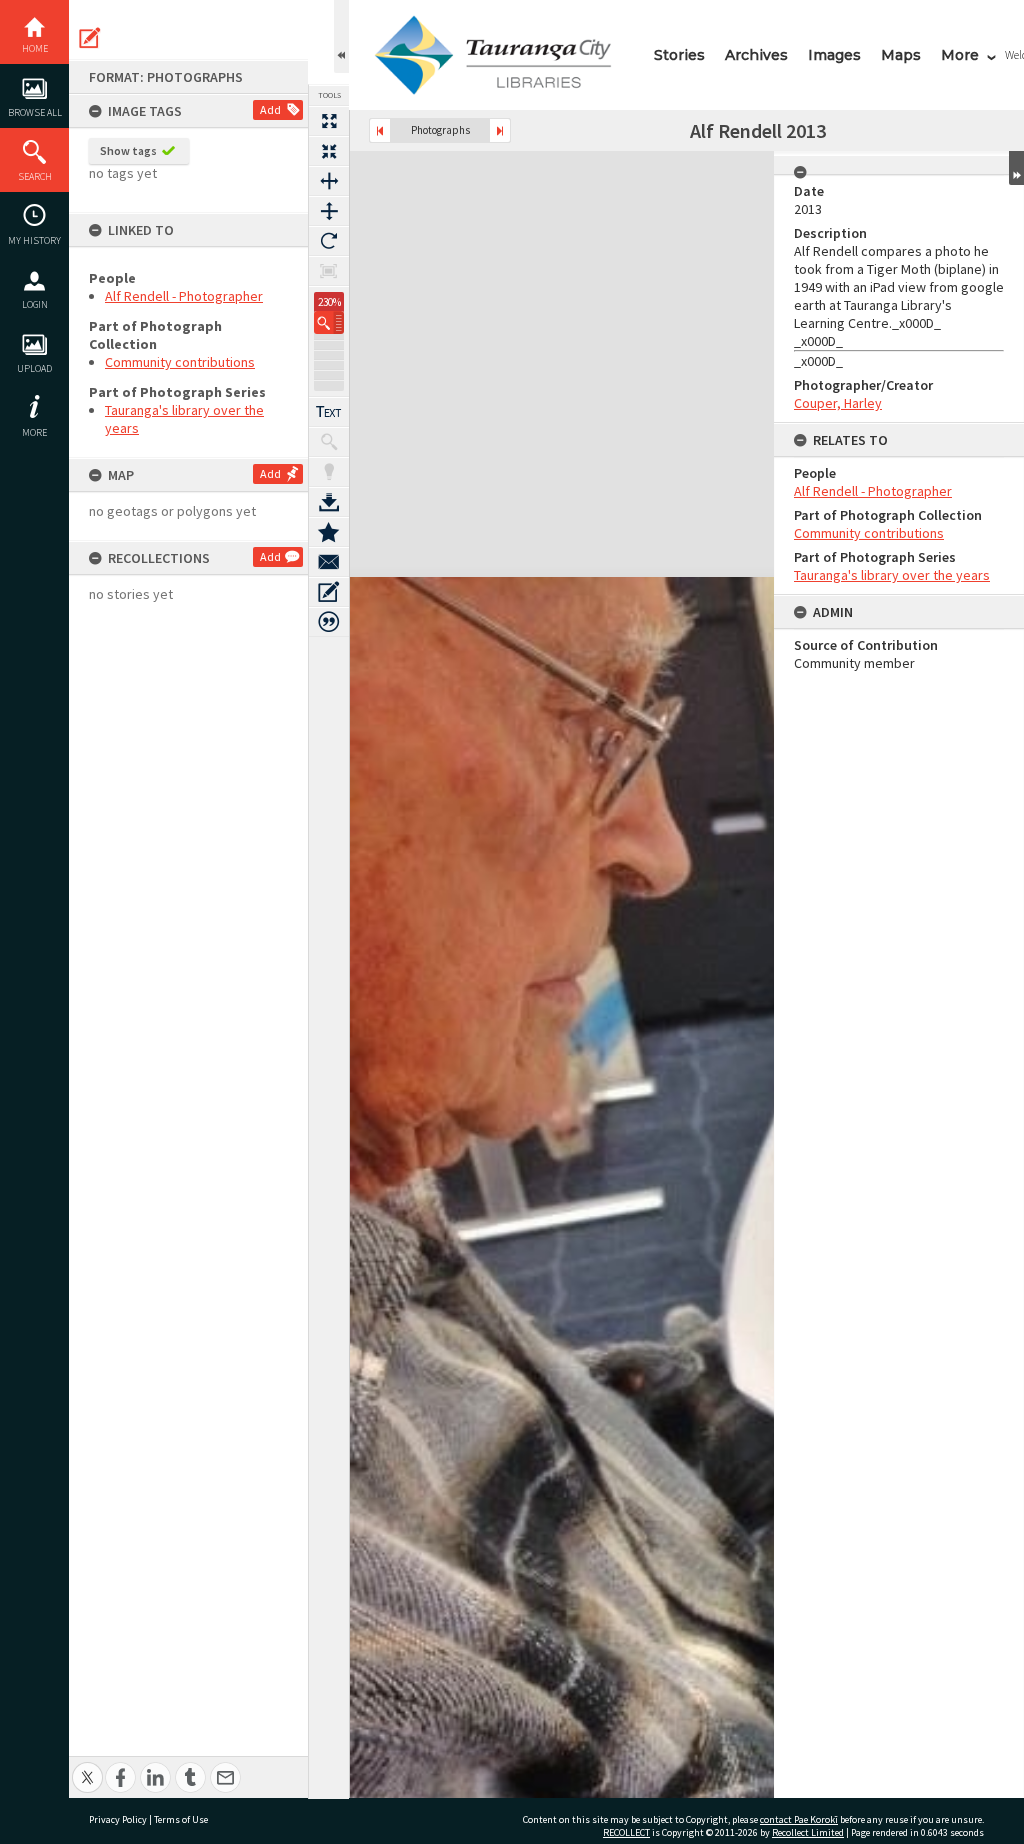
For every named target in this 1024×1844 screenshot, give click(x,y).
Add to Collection (329, 532)
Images (834, 55)
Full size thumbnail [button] (329, 121)
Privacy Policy (118, 1819)
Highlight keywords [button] (329, 472)
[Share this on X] (87, 1766)
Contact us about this (329, 562)
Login (35, 304)
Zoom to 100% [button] (329, 271)
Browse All (35, 112)
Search (35, 176)
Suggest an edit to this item (90, 38)
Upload (34, 368)
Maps (901, 55)
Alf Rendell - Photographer (184, 296)
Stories (679, 55)
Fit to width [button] (329, 181)
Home (35, 48)
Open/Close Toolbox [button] (341, 36)
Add (270, 109)
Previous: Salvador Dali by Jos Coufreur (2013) (380, 130)
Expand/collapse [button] (1016, 168)
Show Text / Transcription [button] (329, 412)
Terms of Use (181, 1819)
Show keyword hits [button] (329, 442)
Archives (756, 55)
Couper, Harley (838, 403)
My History (34, 240)
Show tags (128, 150)
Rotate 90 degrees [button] (329, 241)
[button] (329, 322)
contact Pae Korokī (799, 1819)
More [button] (34, 432)
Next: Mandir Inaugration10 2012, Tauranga (500, 130)
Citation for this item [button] (329, 622)
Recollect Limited (808, 1832)
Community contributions (180, 362)
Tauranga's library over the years (892, 575)
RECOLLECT (626, 1832)
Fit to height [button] (329, 211)
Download (329, 502)
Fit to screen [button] (329, 151)
